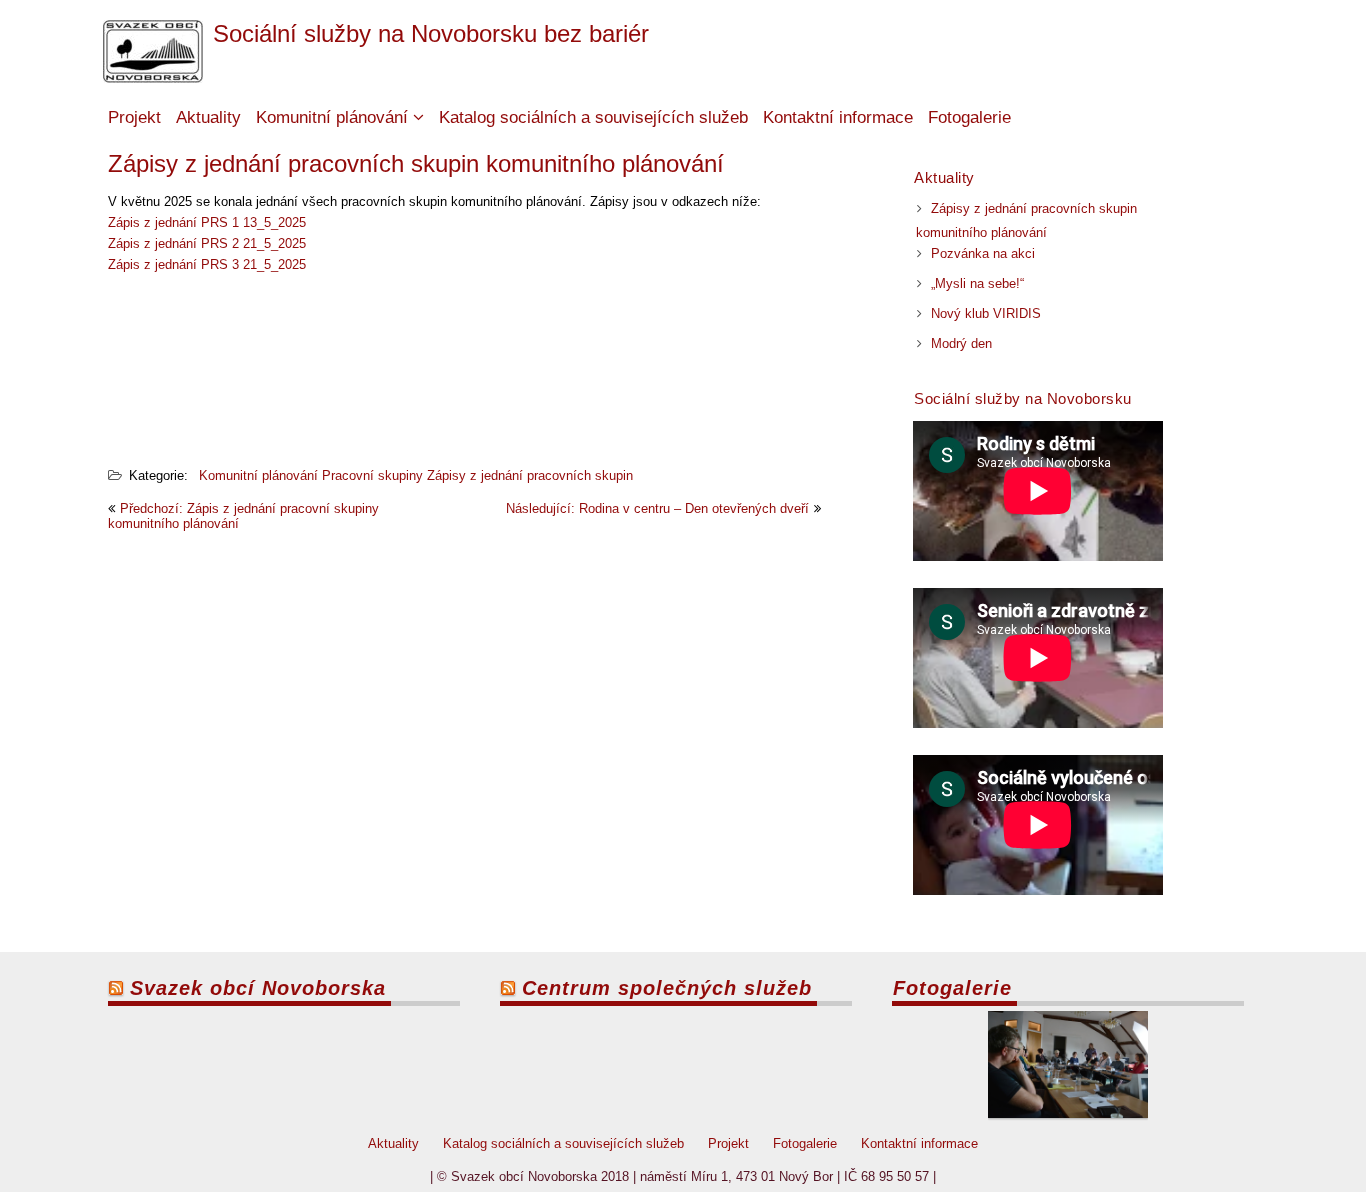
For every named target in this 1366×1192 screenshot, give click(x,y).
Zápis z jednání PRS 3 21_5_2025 (207, 264)
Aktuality (208, 117)
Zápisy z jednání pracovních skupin (530, 475)
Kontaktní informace (838, 117)
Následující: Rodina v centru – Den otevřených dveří (657, 508)
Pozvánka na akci (983, 253)
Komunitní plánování (332, 117)
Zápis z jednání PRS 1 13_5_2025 (207, 222)
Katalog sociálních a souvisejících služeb (593, 117)
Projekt (134, 117)
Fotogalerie (969, 117)
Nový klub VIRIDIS (986, 313)
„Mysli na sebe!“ (977, 283)
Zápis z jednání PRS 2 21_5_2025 (207, 243)
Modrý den (961, 343)
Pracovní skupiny (372, 475)
